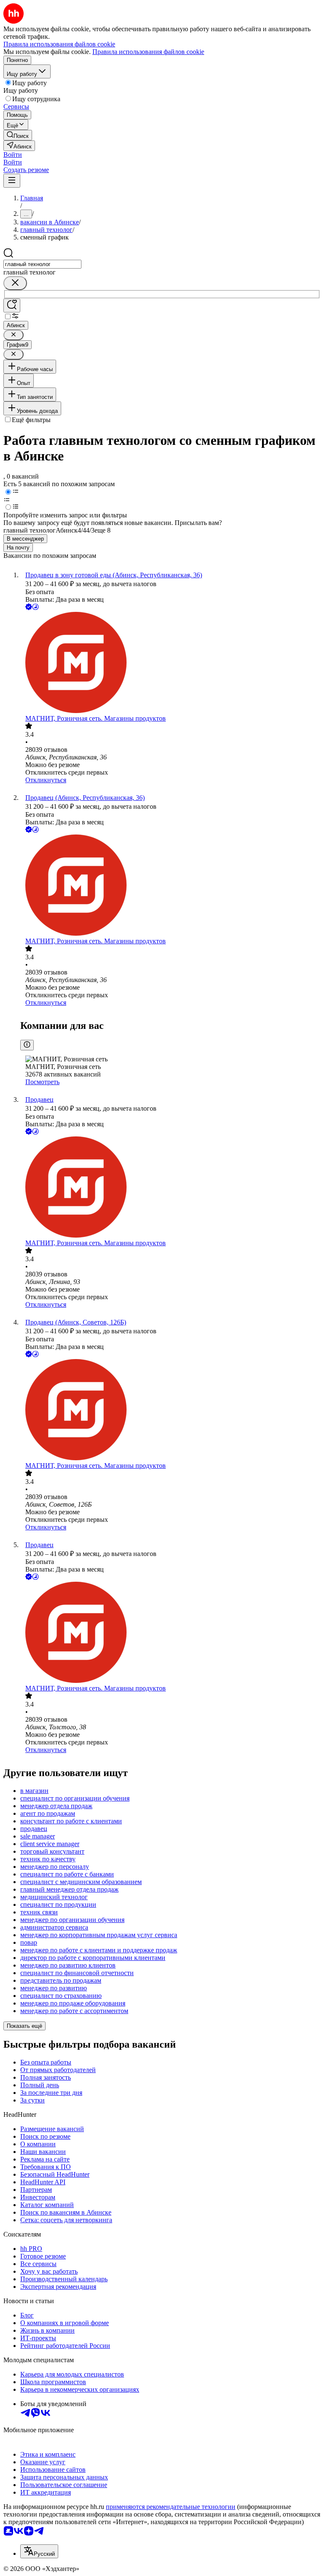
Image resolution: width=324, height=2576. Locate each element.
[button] (13, 155)
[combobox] (42, 264)
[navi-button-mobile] (12, 181)
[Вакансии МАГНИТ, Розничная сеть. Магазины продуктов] (170, 663)
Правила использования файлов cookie (148, 52)
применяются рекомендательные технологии (171, 2507)
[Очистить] (15, 283)
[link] (18, 135)
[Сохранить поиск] (12, 306)
